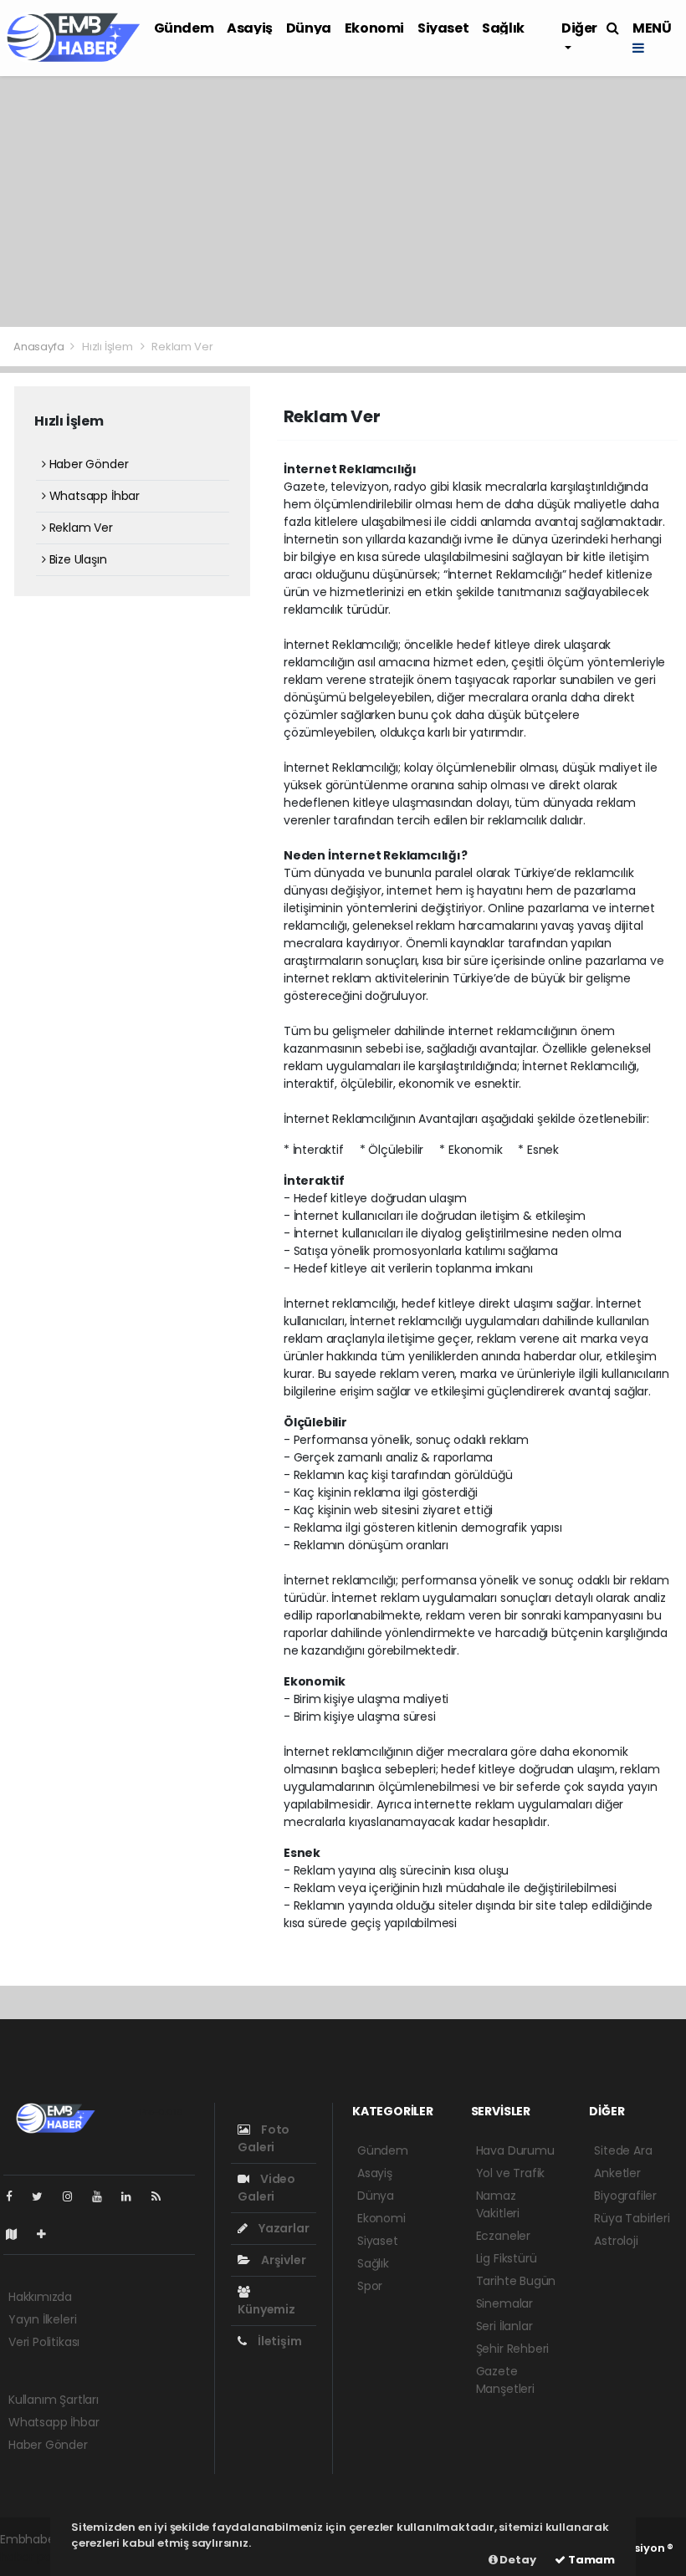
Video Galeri (266, 2188)
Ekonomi (374, 28)
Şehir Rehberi (513, 2349)
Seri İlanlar (504, 2326)
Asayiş (250, 28)
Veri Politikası (44, 2342)
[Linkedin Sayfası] (133, 2196)
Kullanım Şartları (54, 2400)
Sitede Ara (623, 2150)
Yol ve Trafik (511, 2173)
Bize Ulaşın (77, 559)
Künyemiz (266, 2309)
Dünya (309, 28)
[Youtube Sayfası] (104, 2196)
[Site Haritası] (18, 2234)
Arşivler (282, 2260)
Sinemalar (504, 2303)
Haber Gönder (87, 464)
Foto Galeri (264, 2138)
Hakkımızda (40, 2297)
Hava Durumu (515, 2150)
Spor (370, 2286)
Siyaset (443, 28)
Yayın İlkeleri (42, 2319)
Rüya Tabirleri (632, 2218)
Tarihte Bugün (516, 2281)
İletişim (278, 2341)
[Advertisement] (343, 201)
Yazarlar (282, 2228)
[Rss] (163, 2196)
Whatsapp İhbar (93, 496)
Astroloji (616, 2241)
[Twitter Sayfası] (44, 2196)
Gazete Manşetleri (505, 2380)
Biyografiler (625, 2196)
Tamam (590, 2560)
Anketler (617, 2173)
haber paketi (36, 2557)
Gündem (184, 28)
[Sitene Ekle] (48, 2234)
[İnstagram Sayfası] (74, 2196)
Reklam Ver (79, 528)
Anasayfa (40, 347)
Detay (517, 2560)
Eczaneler (503, 2236)
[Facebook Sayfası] (16, 2196)
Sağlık (503, 28)
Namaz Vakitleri (498, 2204)
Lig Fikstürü (507, 2258)
